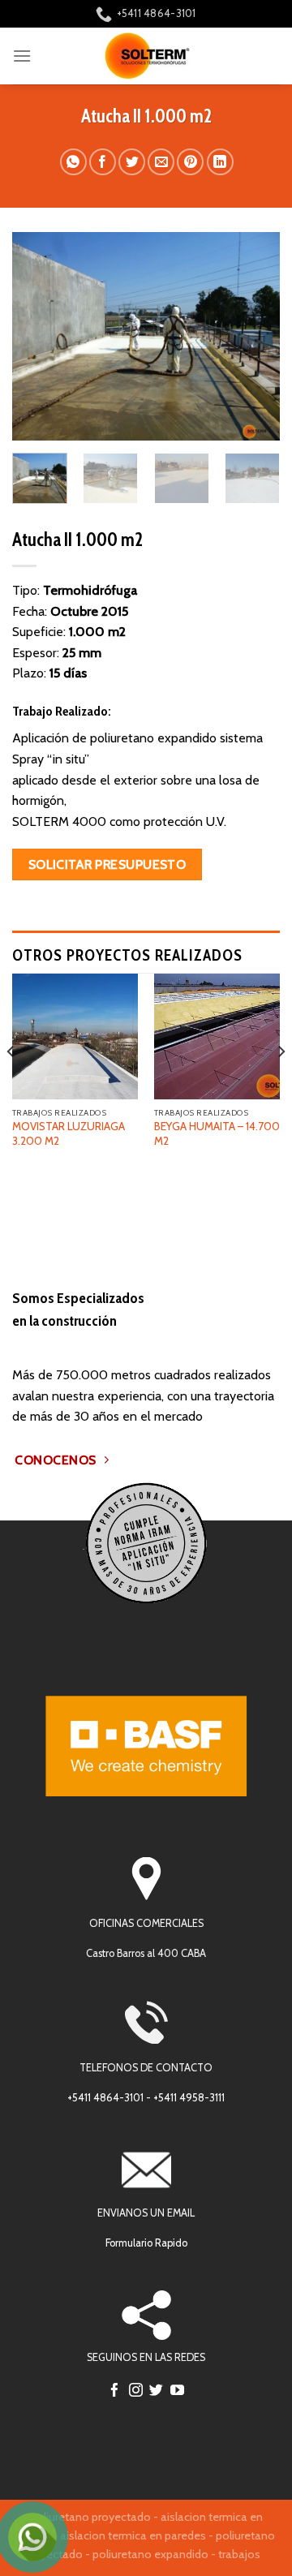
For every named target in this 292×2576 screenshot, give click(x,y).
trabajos (239, 2554)
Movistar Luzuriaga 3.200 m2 (69, 1133)
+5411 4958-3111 (189, 2098)
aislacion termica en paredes (133, 2535)
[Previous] (38, 336)
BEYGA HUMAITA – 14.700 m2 (217, 1133)
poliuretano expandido (150, 2554)
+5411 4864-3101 (105, 2098)
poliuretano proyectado (90, 2517)
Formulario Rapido (146, 2243)
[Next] (254, 336)
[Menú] (22, 56)
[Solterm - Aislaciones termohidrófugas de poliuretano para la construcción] (146, 56)
